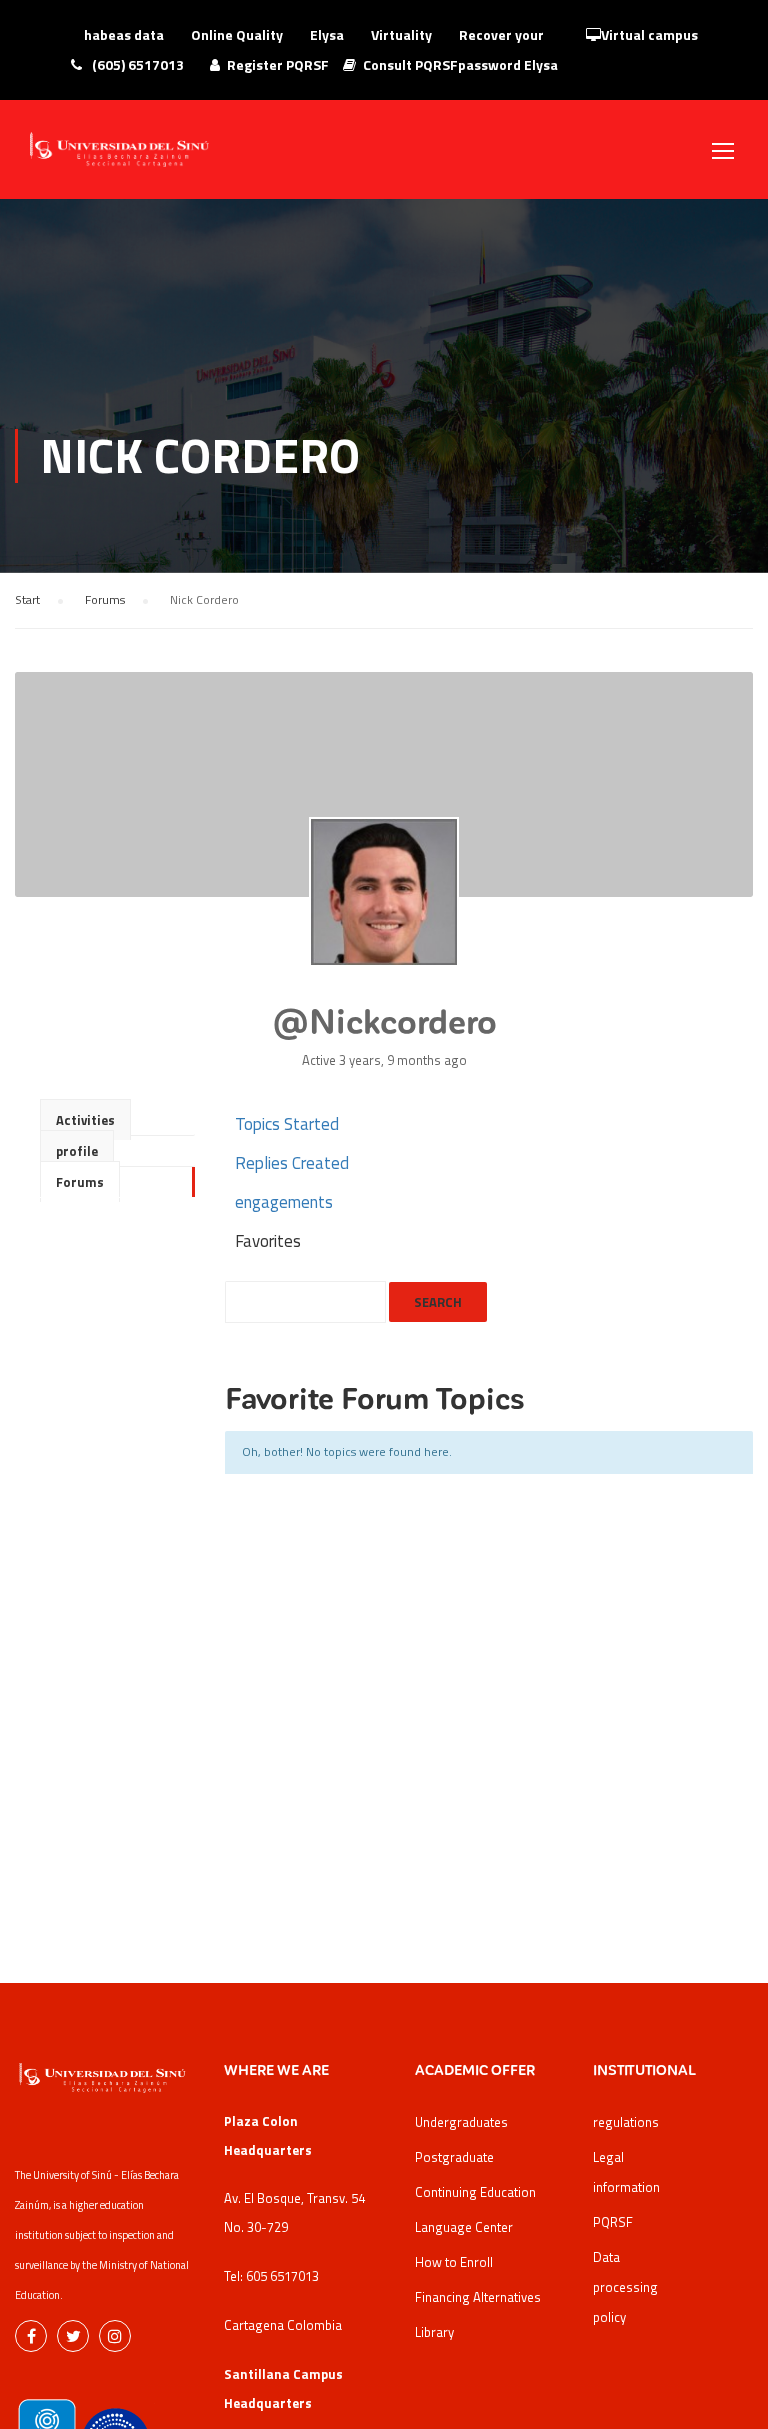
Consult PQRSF (410, 64)
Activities (85, 1120)
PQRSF (613, 2222)
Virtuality (401, 34)
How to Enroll (454, 2262)
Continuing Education (475, 2192)
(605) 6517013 (136, 64)
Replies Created (292, 1163)
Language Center (464, 2227)
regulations (626, 2122)
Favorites (268, 1241)
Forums (105, 599)
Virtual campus (649, 34)
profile (77, 1151)
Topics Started (287, 1124)
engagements (284, 1202)
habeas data (124, 34)
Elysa (327, 34)
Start (27, 599)
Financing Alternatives (478, 2297)
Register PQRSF (278, 64)
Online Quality (237, 34)
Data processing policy (625, 2287)
